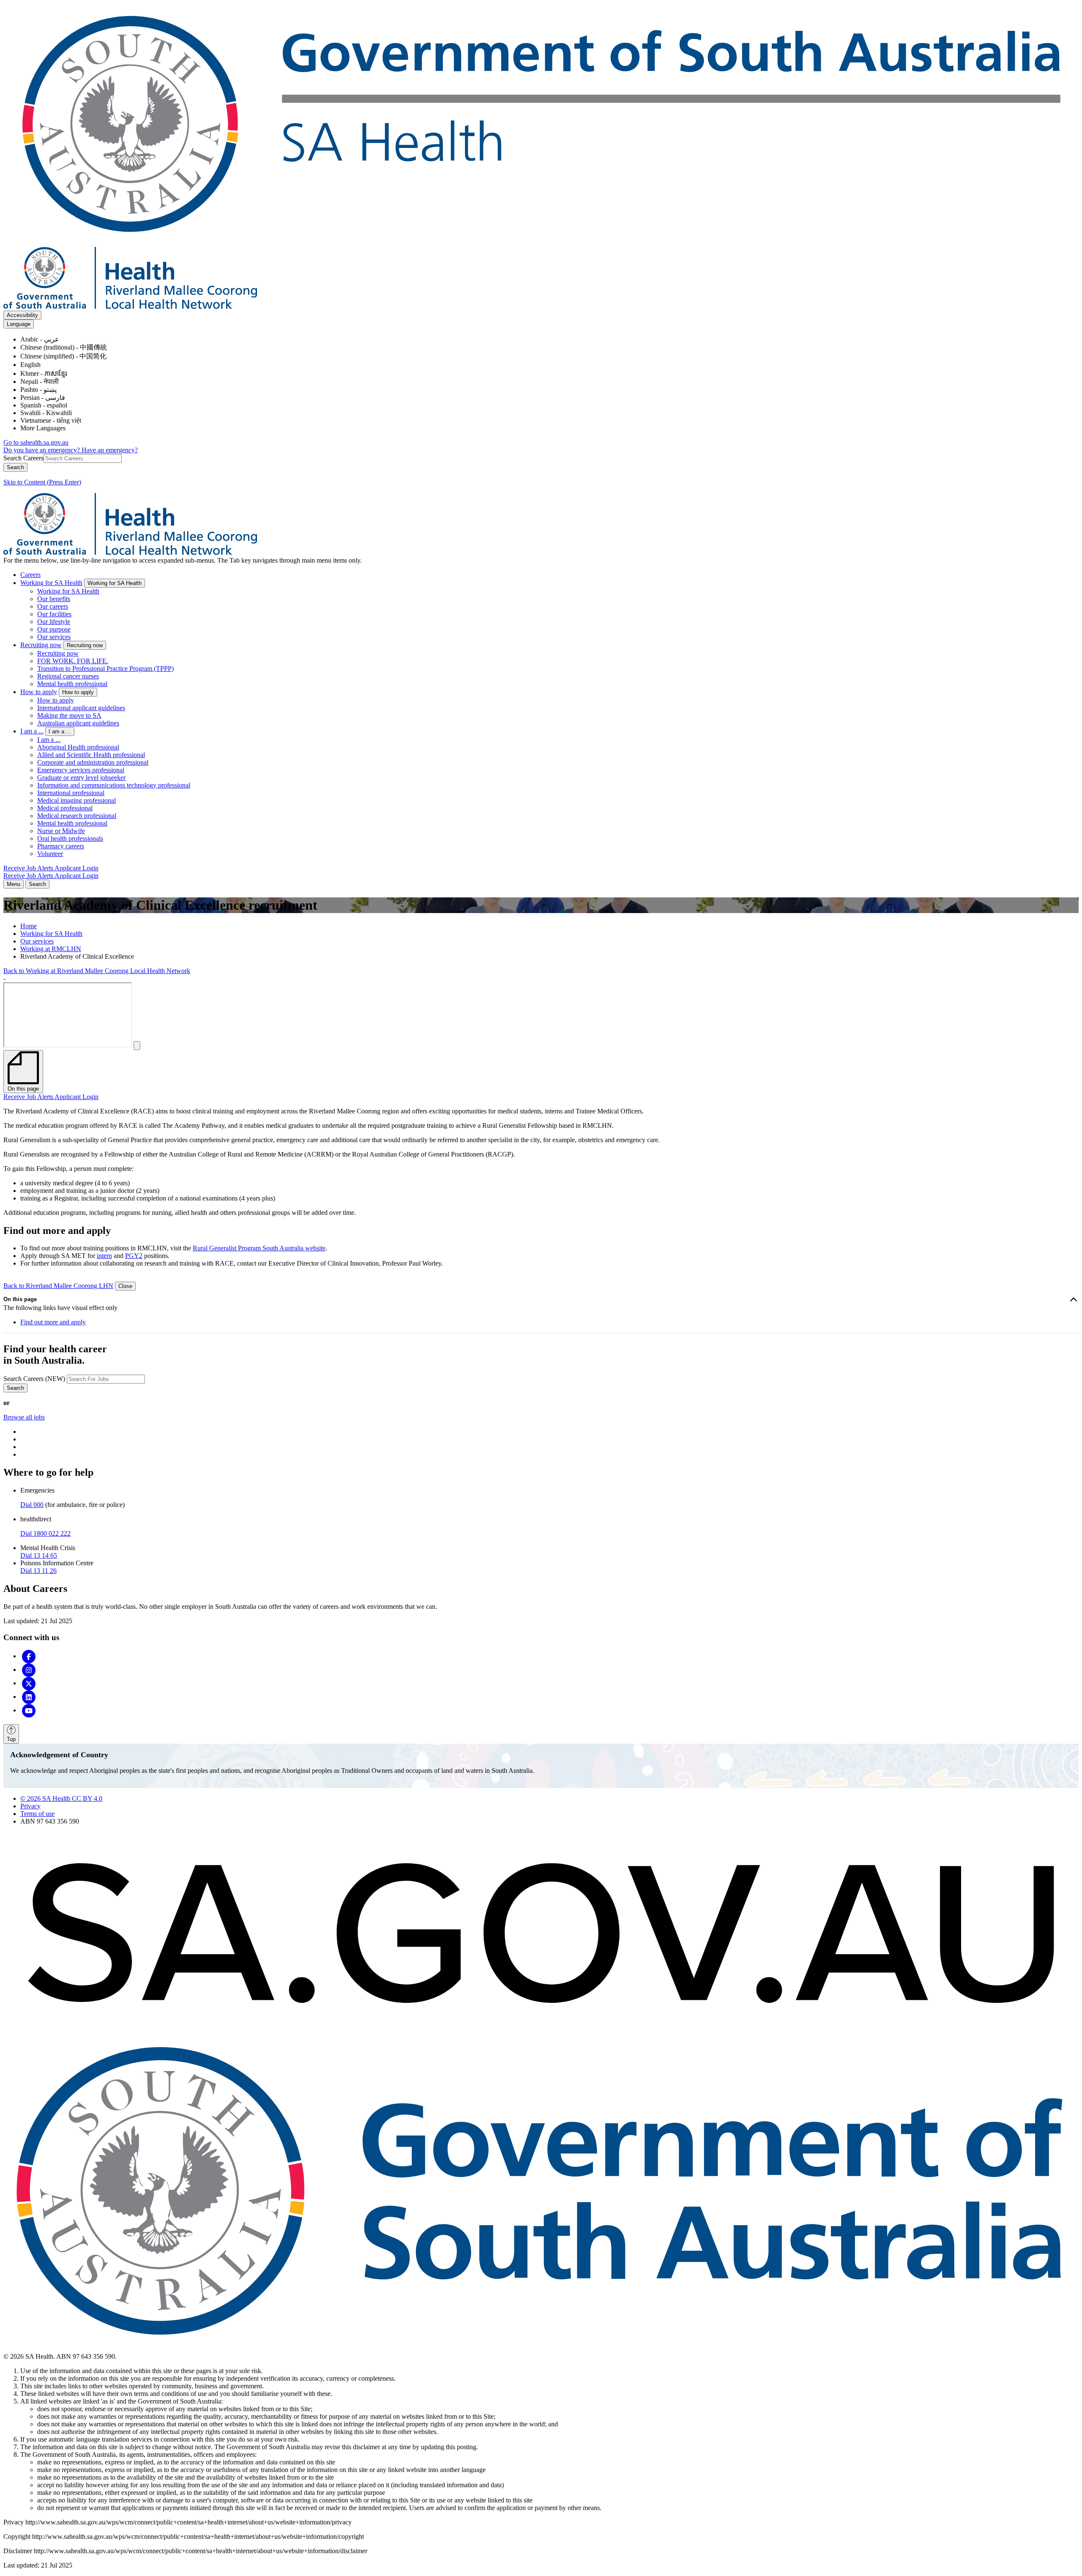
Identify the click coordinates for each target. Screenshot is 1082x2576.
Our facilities (54, 614)
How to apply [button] (78, 692)
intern (104, 1256)
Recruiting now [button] (85, 645)
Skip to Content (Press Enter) (42, 482)
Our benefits (54, 599)
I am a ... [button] (60, 732)
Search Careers (23, 458)
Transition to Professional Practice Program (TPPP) (105, 669)
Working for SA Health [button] (115, 583)
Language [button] (19, 324)
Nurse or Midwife (61, 831)
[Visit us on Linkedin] (29, 1697)
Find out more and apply (53, 1322)
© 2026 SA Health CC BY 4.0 (61, 1798)
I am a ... (32, 731)
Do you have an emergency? (42, 450)
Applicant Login (77, 868)
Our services (54, 637)
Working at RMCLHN (51, 949)
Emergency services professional (81, 770)
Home (29, 926)
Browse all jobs (24, 1417)
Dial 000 (32, 1505)
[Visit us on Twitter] (29, 1683)
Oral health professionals (70, 838)
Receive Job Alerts (29, 868)
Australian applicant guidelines (78, 723)
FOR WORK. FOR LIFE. (73, 661)
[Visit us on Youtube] (29, 1710)
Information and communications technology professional (114, 785)
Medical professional (65, 808)
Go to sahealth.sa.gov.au (36, 442)
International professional (71, 793)
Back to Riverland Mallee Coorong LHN (58, 1286)
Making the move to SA (69, 715)
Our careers (53, 606)
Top (11, 1739)
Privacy (30, 1806)
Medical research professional (77, 816)
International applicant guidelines (81, 708)
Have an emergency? (110, 450)
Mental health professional (72, 684)
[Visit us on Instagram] (29, 1669)
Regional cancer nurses (68, 676)
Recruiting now (41, 645)
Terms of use (37, 1814)
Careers (30, 575)
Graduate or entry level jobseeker (81, 778)
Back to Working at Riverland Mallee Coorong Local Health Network (97, 971)
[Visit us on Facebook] (29, 1656)
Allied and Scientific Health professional (91, 755)
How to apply (39, 692)
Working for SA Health (51, 583)
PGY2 (134, 1256)
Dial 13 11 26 (38, 1571)
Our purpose (54, 629)
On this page (20, 1299)
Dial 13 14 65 (39, 1555)
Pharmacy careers (61, 846)
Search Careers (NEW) (34, 1379)
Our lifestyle (54, 622)
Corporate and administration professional (93, 762)
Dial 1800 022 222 (45, 1533)
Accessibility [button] (22, 315)
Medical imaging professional (77, 800)
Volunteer (50, 854)
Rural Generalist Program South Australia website (259, 1248)
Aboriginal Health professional (78, 747)
